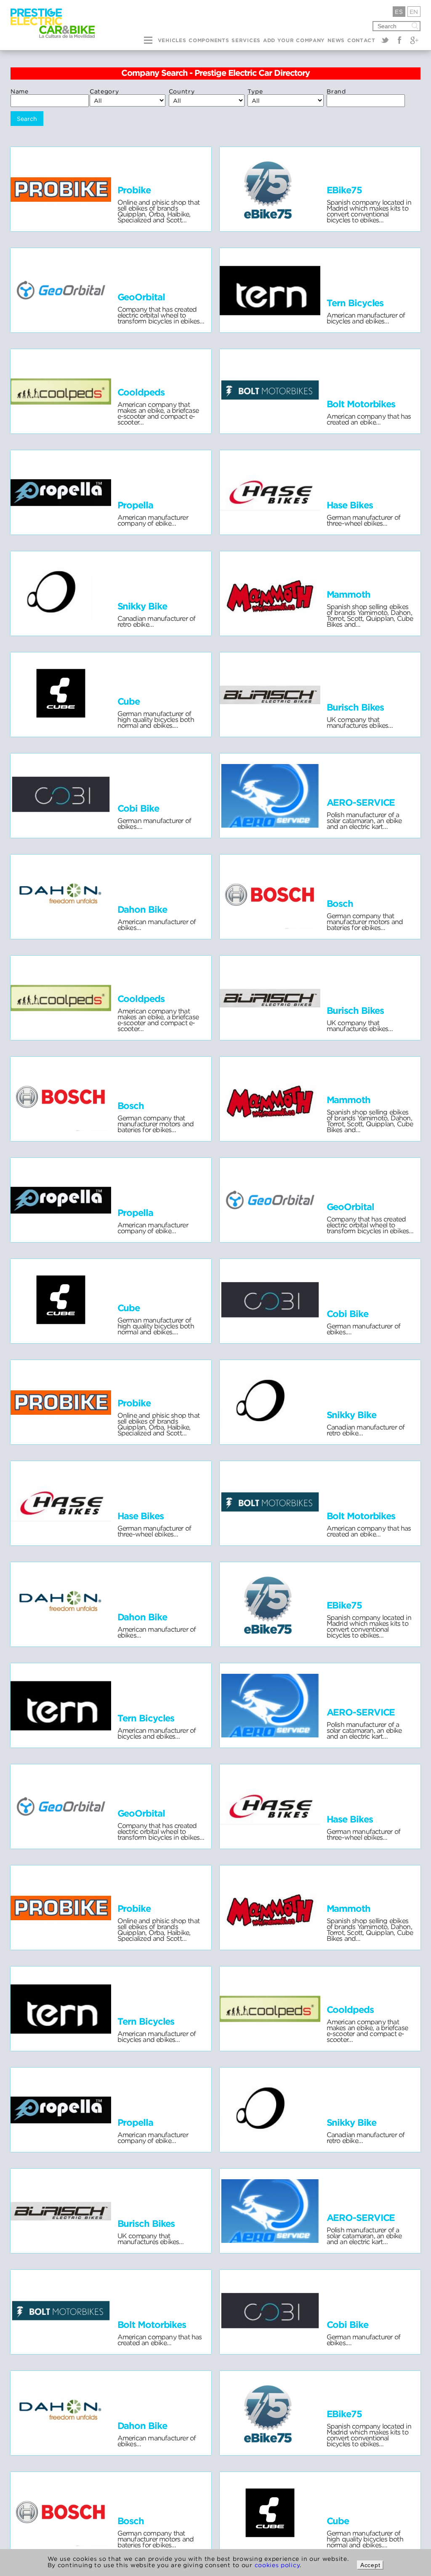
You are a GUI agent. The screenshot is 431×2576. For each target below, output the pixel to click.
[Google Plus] (414, 40)
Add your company (294, 41)
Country (182, 91)
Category (104, 91)
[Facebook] (399, 40)
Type (255, 91)
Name (20, 91)
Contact (361, 41)
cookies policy (277, 2565)
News (336, 41)
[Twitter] (385, 40)
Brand (336, 91)
